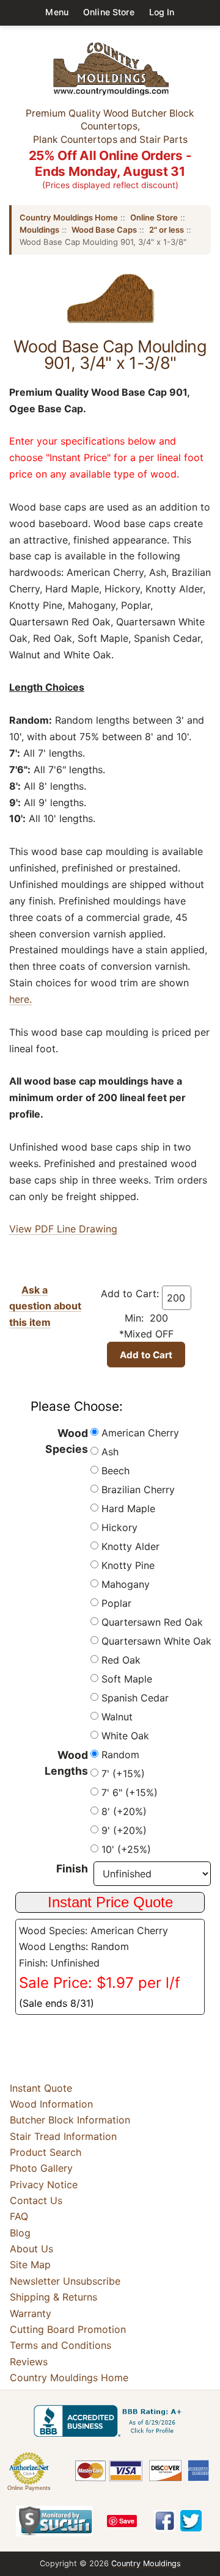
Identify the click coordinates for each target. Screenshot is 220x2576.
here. (20, 999)
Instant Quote (41, 2088)
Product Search (46, 2152)
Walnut (117, 1717)
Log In (162, 12)
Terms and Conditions (61, 2345)
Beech (116, 1471)
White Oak (125, 1736)
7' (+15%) (123, 1774)
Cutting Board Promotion (68, 2329)
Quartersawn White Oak (156, 1641)
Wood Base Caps (104, 230)
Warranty (31, 2313)
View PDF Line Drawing (63, 1229)
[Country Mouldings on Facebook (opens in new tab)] (165, 2521)
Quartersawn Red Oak (152, 1622)
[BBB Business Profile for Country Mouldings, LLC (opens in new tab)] (110, 2421)
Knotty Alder (130, 1546)
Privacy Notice (44, 2185)
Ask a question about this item (45, 1306)
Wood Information (51, 2104)
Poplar (116, 1603)
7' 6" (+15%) (130, 1792)
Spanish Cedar (135, 1698)
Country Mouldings (146, 2563)
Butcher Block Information (70, 2120)
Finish (72, 1868)
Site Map (30, 2265)
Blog (20, 2233)
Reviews (29, 2362)
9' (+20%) (124, 1830)
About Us (31, 2249)
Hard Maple (128, 1508)
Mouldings (39, 230)
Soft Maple (127, 1679)
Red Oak (121, 1660)
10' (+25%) (126, 1849)
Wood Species (67, 1441)
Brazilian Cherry (138, 1490)
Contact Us (36, 2200)
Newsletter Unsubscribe (65, 2281)
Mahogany (126, 1584)
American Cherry (140, 1433)
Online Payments (29, 2488)
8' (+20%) (124, 1811)
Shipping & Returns (53, 2297)
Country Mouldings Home (69, 217)
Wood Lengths (66, 1763)
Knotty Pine (128, 1565)
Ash (110, 1452)
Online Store (109, 12)
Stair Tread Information (63, 2136)
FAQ (19, 2216)
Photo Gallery (41, 2168)
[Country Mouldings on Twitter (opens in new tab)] (191, 2521)
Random (120, 1755)
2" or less (167, 230)
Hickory (119, 1527)
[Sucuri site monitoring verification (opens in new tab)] (54, 2521)
